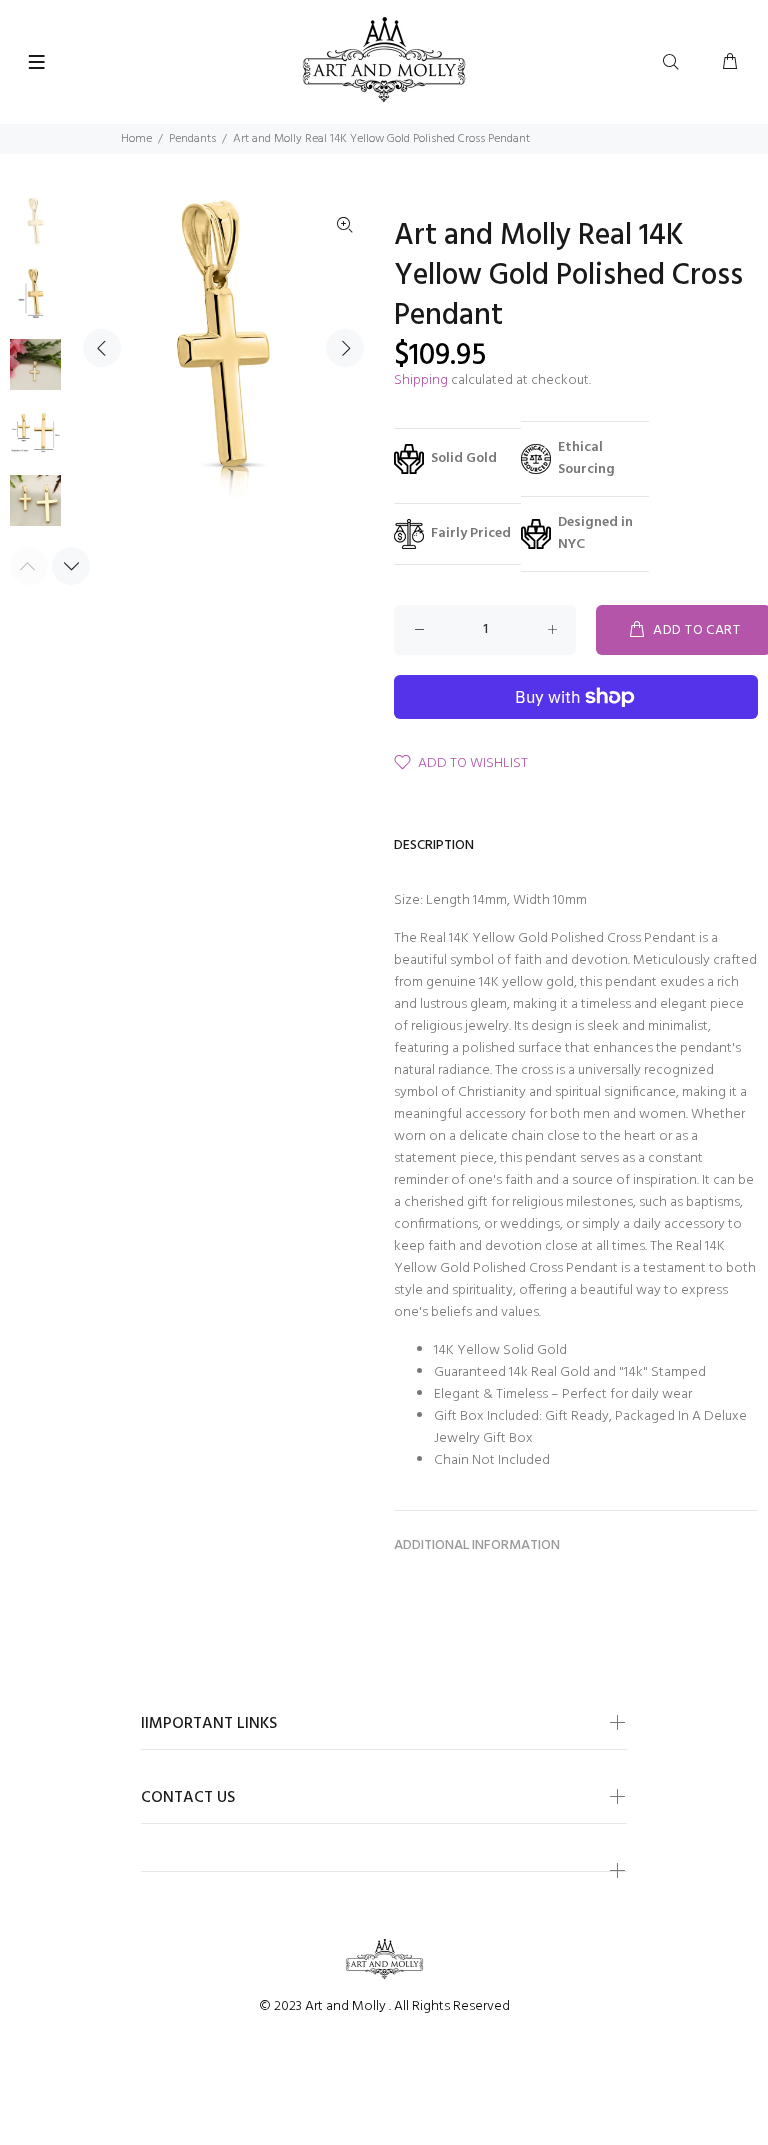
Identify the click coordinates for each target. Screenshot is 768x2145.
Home (136, 139)
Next (345, 348)
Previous (102, 348)
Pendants (192, 139)
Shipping (421, 380)
